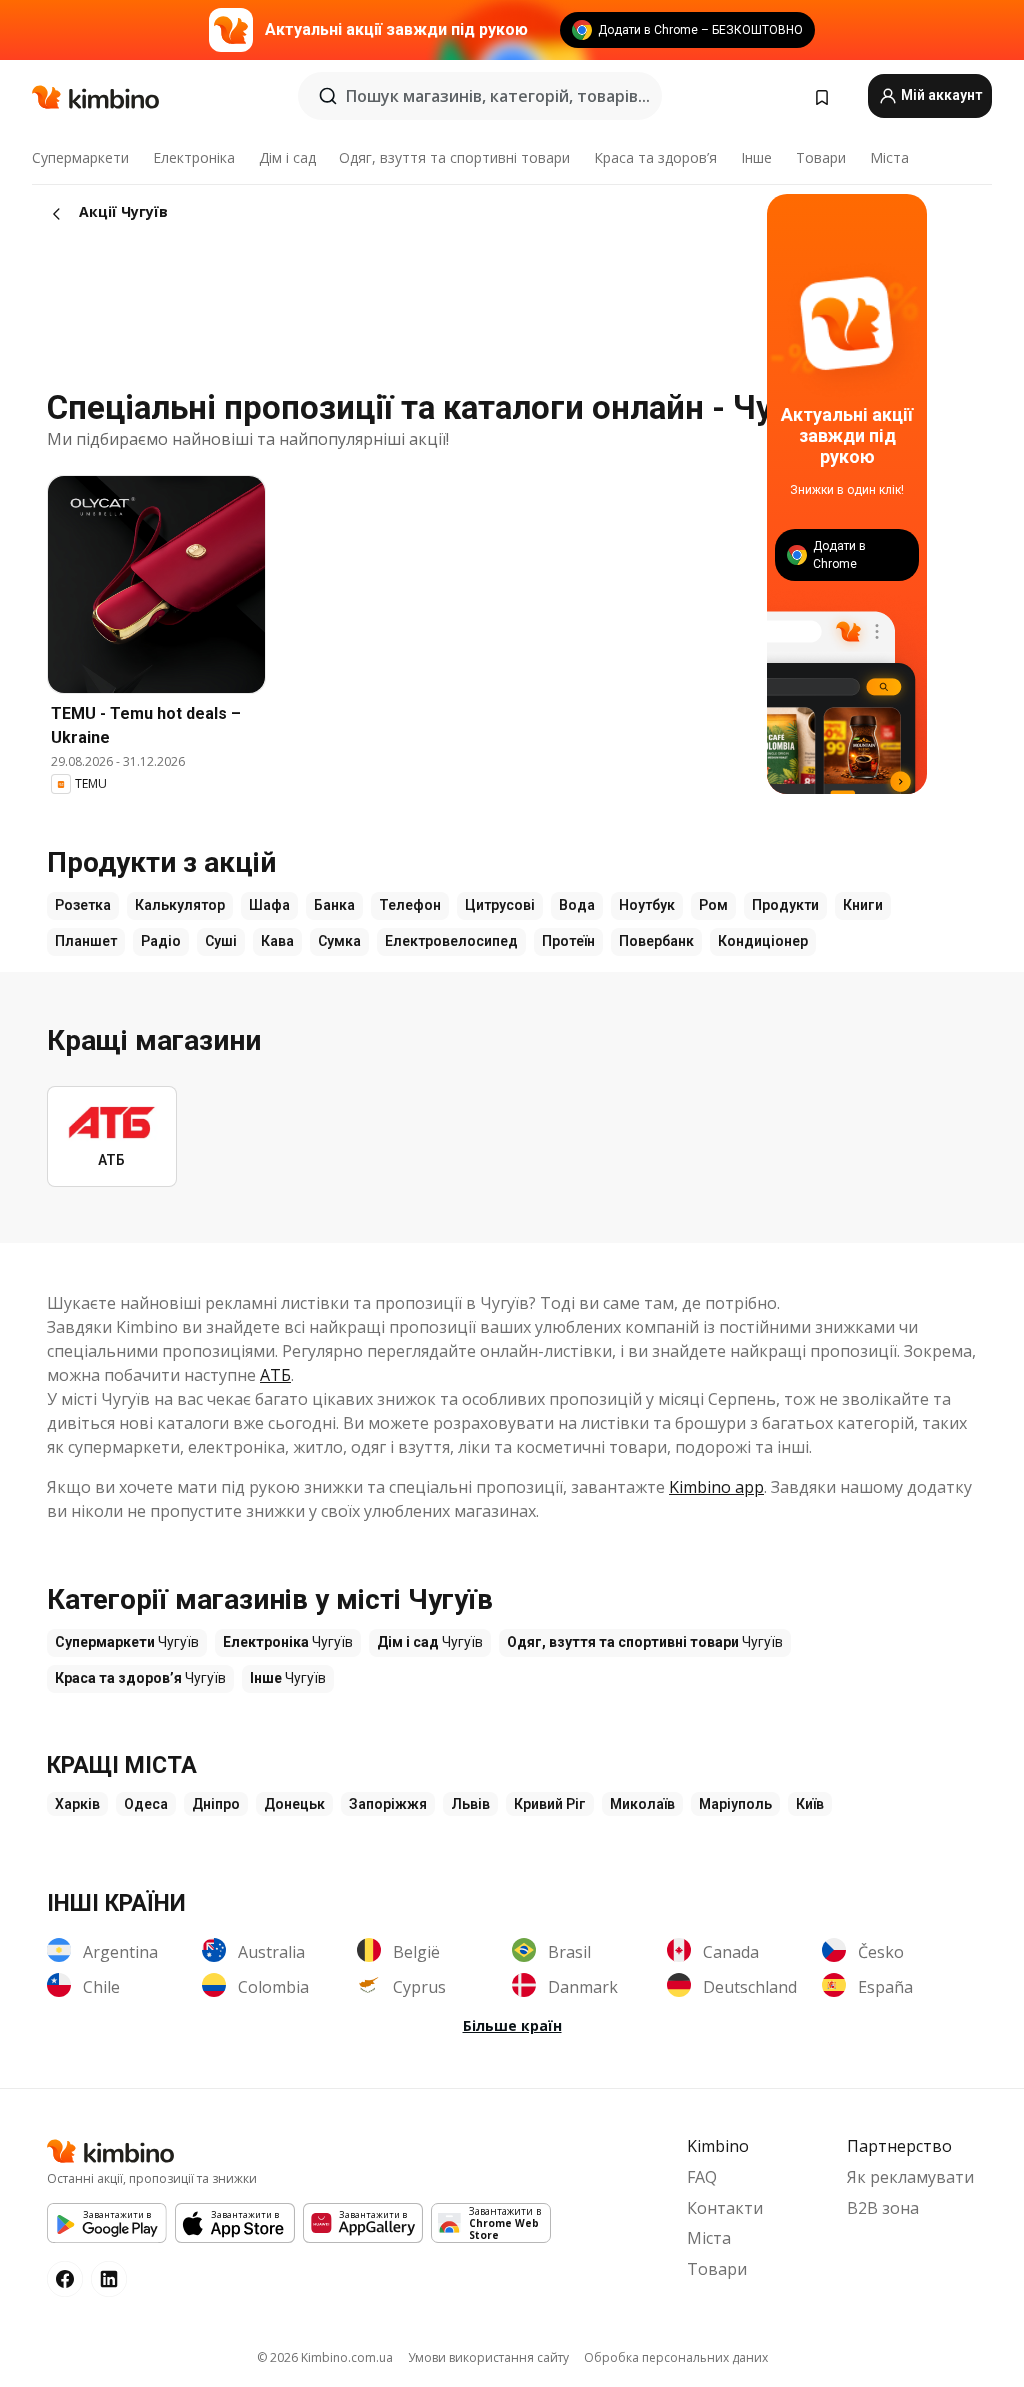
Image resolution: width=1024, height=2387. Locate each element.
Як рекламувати (910, 2177)
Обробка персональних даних (676, 2357)
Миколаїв (642, 1804)
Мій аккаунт (940, 95)
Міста (889, 157)
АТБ (275, 1375)
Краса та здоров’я (655, 157)
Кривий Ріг (550, 1804)
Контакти (725, 2208)
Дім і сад (287, 157)
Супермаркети (80, 157)
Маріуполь (735, 1804)
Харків (77, 1804)
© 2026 (325, 2357)
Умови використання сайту (488, 2357)
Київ (810, 1804)
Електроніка (194, 157)
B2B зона (883, 2208)
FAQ (702, 2177)
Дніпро (216, 1804)
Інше (756, 157)
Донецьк (294, 1804)
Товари (821, 157)
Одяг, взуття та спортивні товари (454, 157)
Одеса (146, 1804)
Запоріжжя (388, 1804)
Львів (470, 1804)
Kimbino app (716, 1487)
